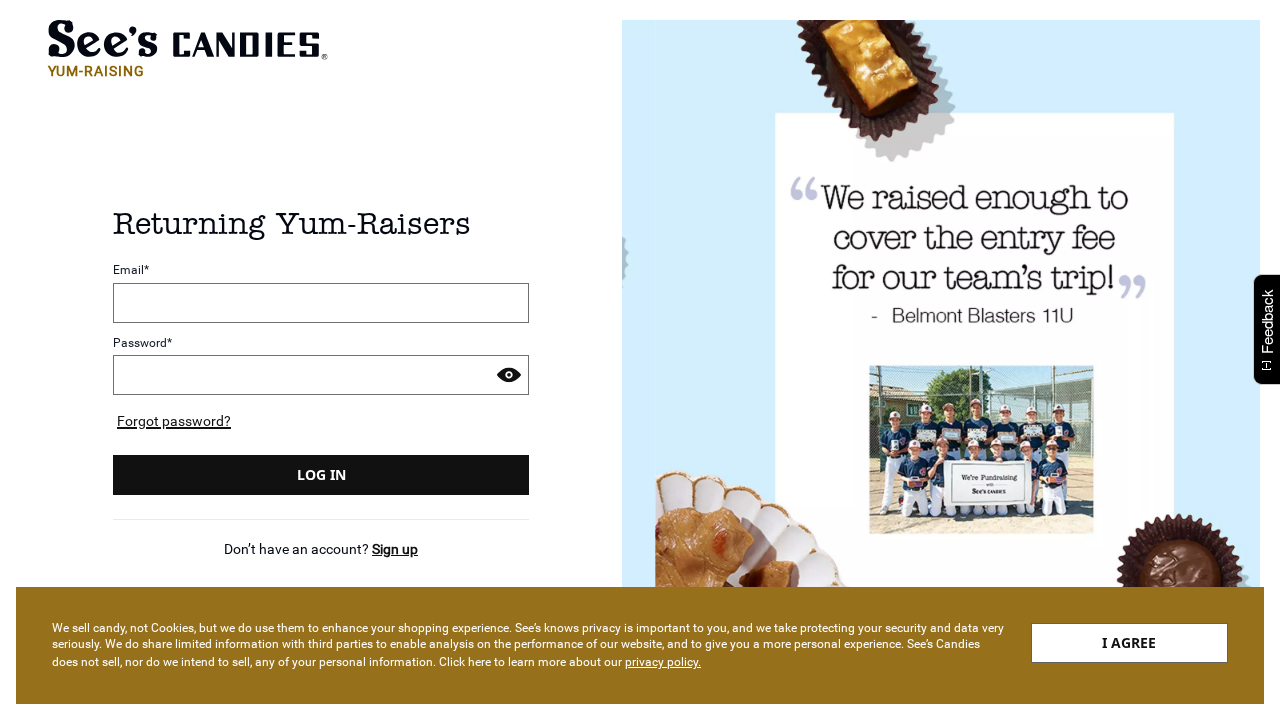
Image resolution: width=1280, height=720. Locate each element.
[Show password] (509, 375)
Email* (131, 270)
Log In (321, 474)
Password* (142, 343)
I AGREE (1129, 642)
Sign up (395, 549)
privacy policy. (663, 662)
